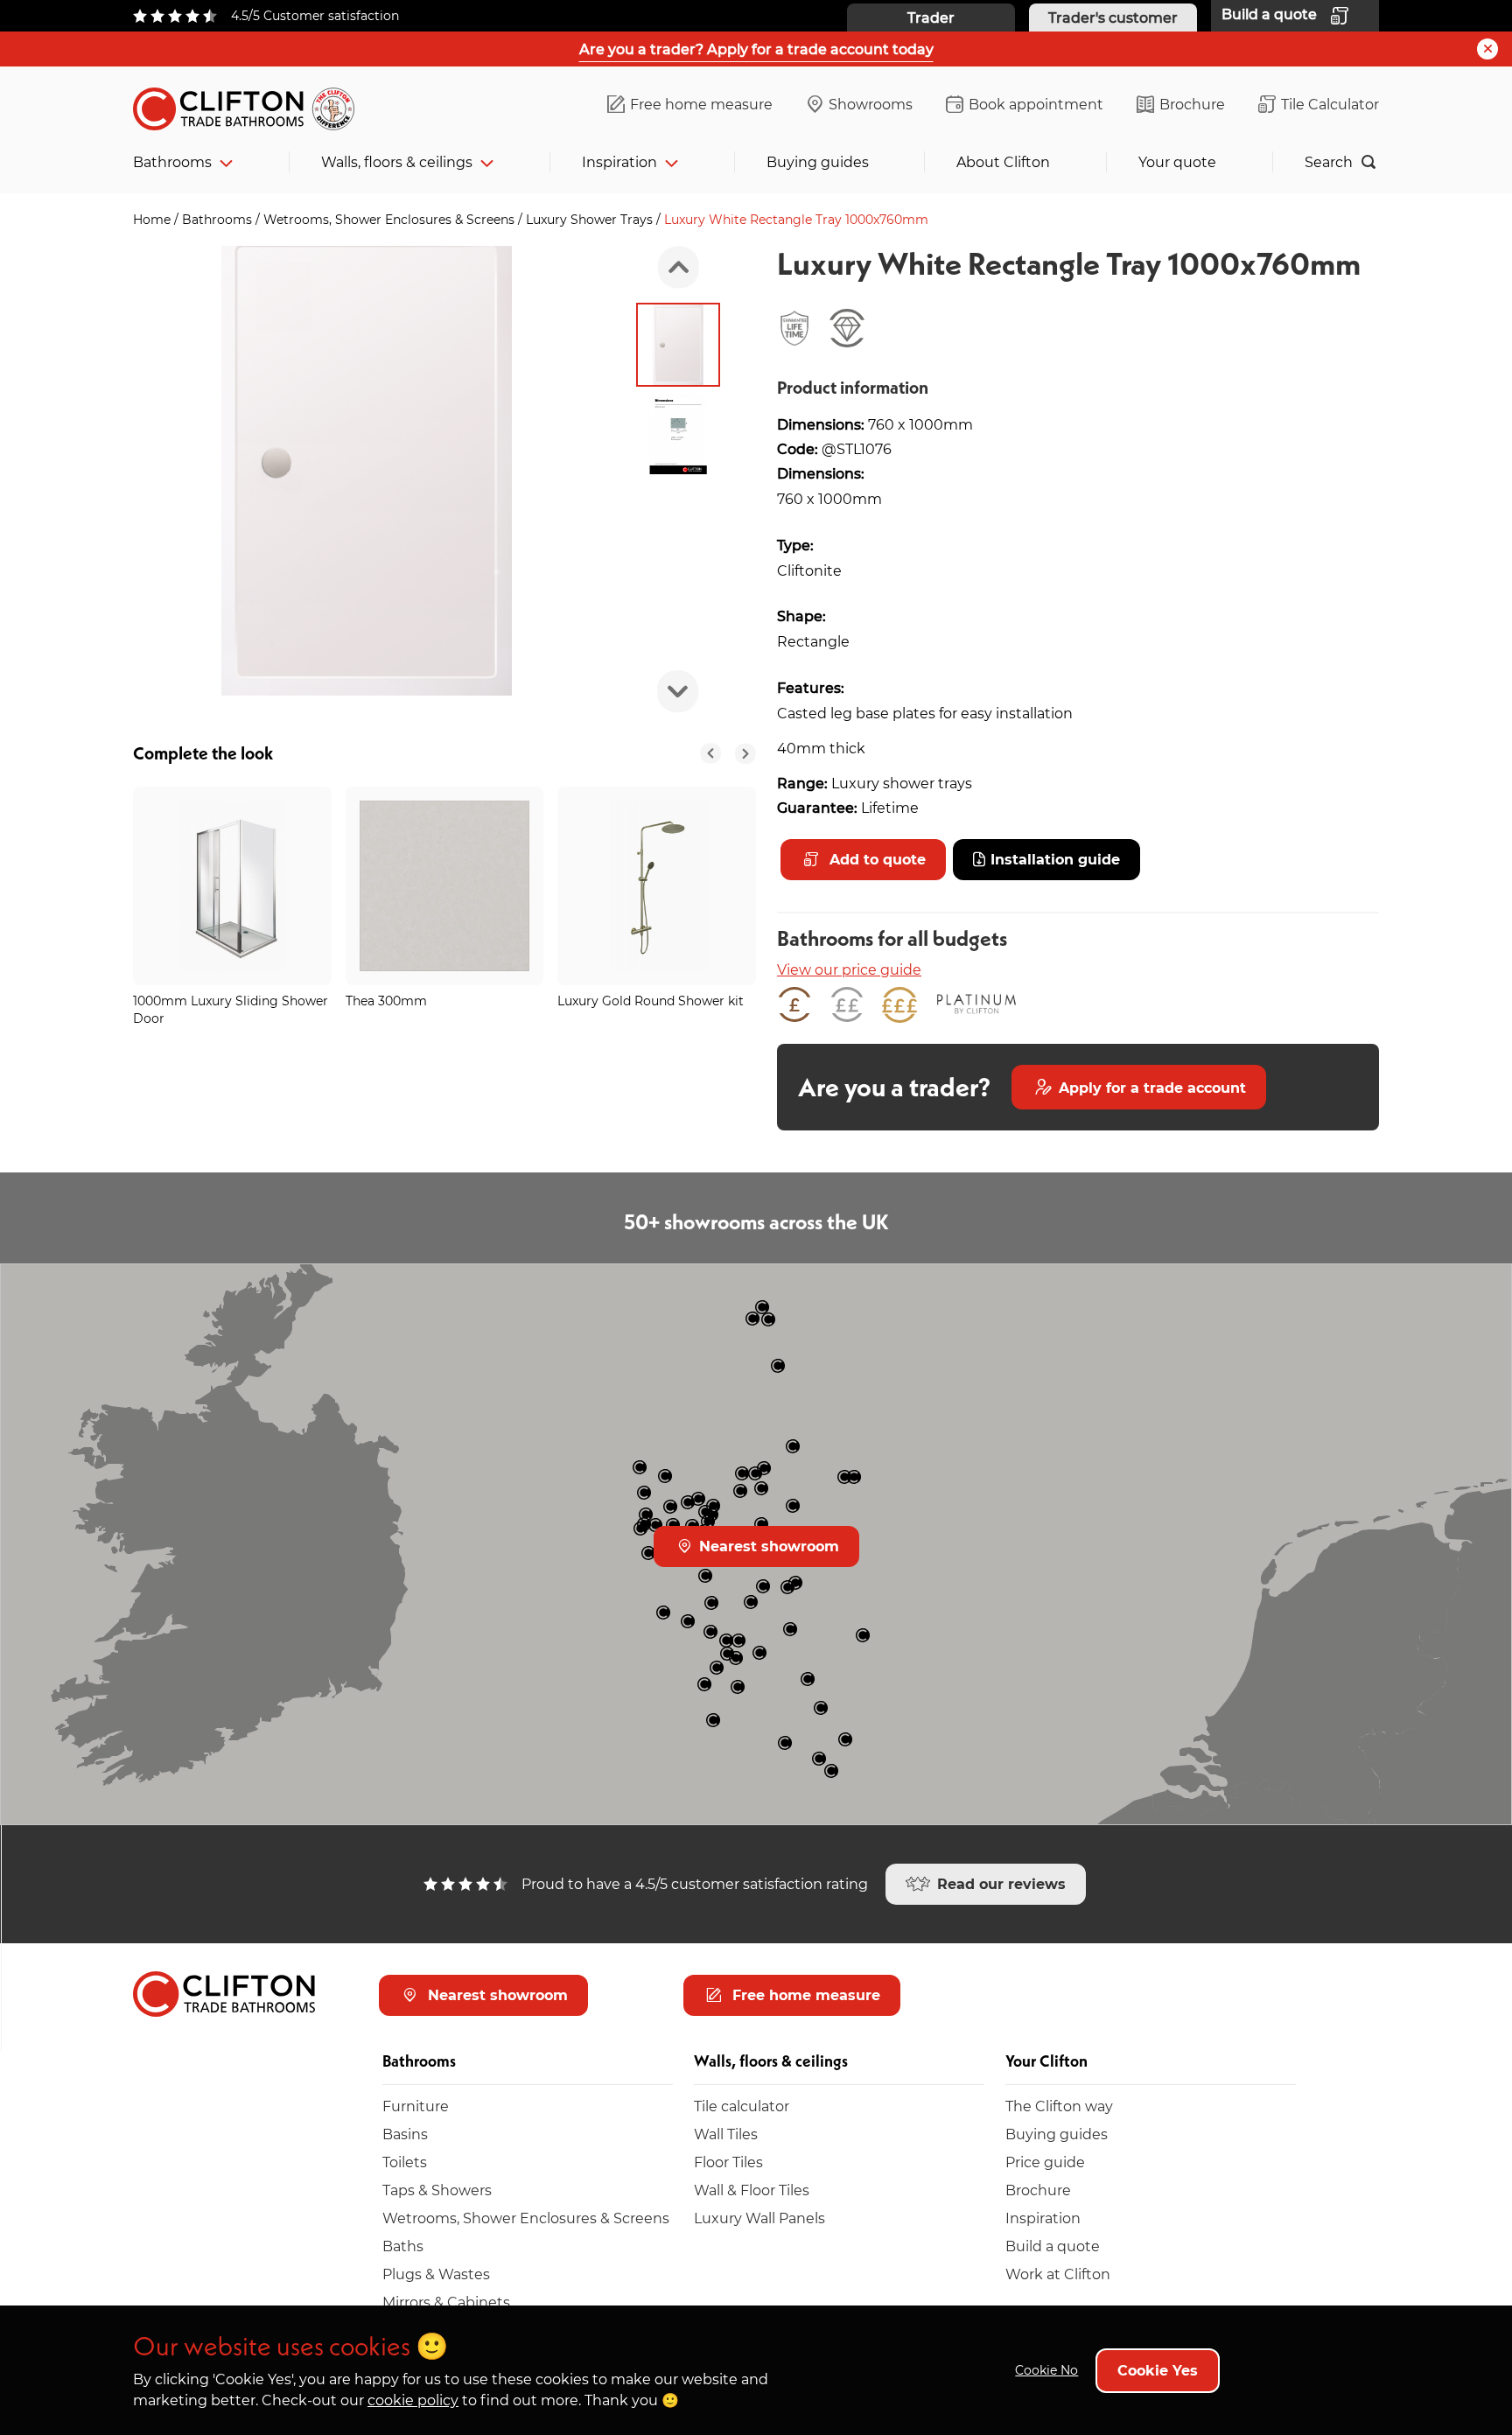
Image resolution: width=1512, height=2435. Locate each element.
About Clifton (1003, 161)
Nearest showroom (767, 1546)
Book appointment (1036, 104)
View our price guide (849, 969)
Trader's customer (1113, 17)
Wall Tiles (726, 2134)
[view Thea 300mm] (445, 886)
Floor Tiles (728, 2162)
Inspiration (619, 161)
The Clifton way (1059, 2106)
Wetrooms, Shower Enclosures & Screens (391, 219)
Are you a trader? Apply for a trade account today (756, 49)
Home (154, 219)
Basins (405, 2134)
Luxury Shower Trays (591, 219)
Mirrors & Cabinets (446, 2302)
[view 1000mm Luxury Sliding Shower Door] (232, 886)
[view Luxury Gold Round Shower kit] (657, 886)
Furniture (416, 2106)
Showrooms (871, 104)
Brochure (1192, 104)
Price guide (1045, 2162)
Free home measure (701, 104)
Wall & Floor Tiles (752, 2190)
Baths (403, 2246)
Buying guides (818, 161)
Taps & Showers (437, 2190)
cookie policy (413, 2400)
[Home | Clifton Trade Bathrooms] (251, 105)
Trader (931, 17)
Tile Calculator (1330, 104)
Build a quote (1053, 2246)
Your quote (1177, 161)
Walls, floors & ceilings (397, 161)
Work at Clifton (1058, 2274)
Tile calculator (742, 2106)
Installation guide (1055, 859)
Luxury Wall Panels (759, 2218)
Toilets (405, 2162)
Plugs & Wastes (436, 2274)
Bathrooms (172, 161)
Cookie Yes (1158, 2370)
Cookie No (1046, 2370)
